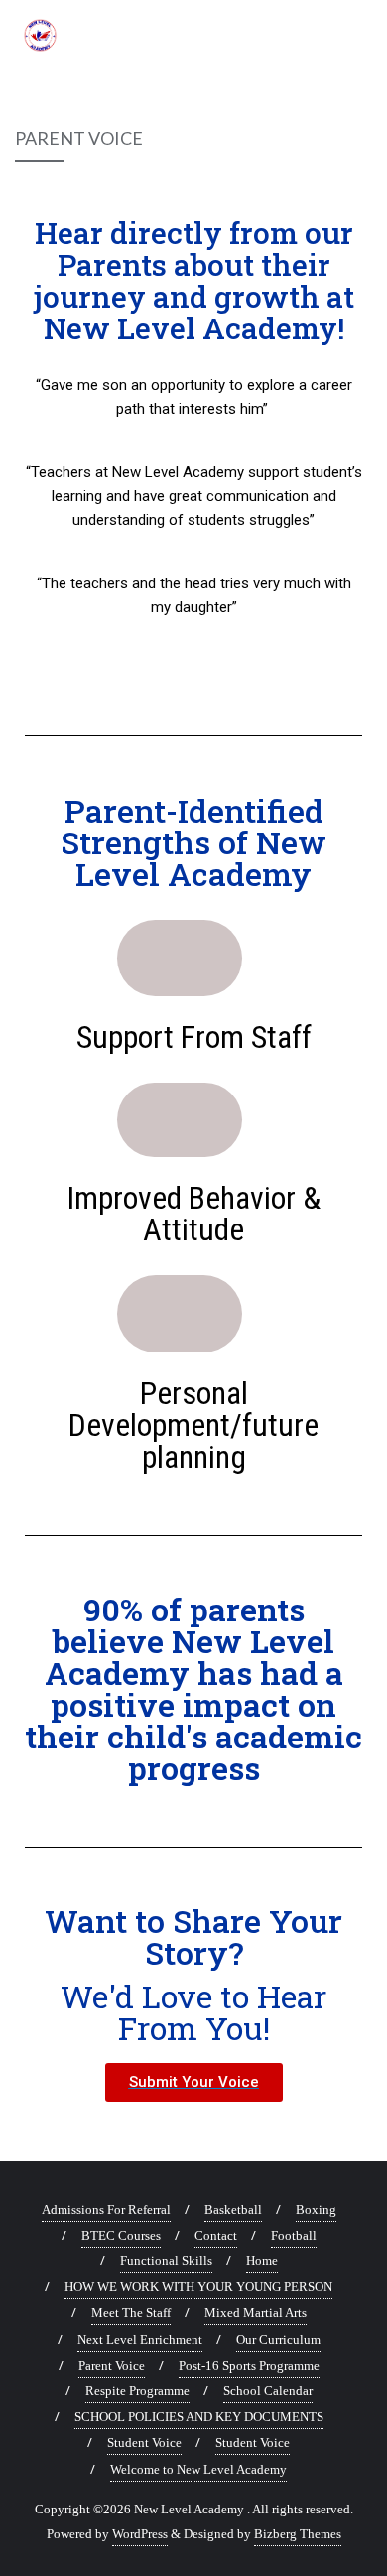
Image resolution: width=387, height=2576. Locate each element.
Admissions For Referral (106, 2209)
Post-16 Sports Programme (249, 2365)
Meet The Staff (131, 2313)
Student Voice (144, 2443)
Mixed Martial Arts (256, 2313)
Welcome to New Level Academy (198, 2469)
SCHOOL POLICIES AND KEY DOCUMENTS (199, 2417)
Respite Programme (137, 2391)
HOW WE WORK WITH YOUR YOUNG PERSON (198, 2287)
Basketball (233, 2209)
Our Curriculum (278, 2339)
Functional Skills (166, 2261)
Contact (216, 2235)
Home (262, 2261)
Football (294, 2235)
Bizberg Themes (298, 2534)
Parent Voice (112, 2365)
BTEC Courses (121, 2235)
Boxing (316, 2209)
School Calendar (268, 2391)
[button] (194, 2082)
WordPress (140, 2534)
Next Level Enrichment (140, 2339)
